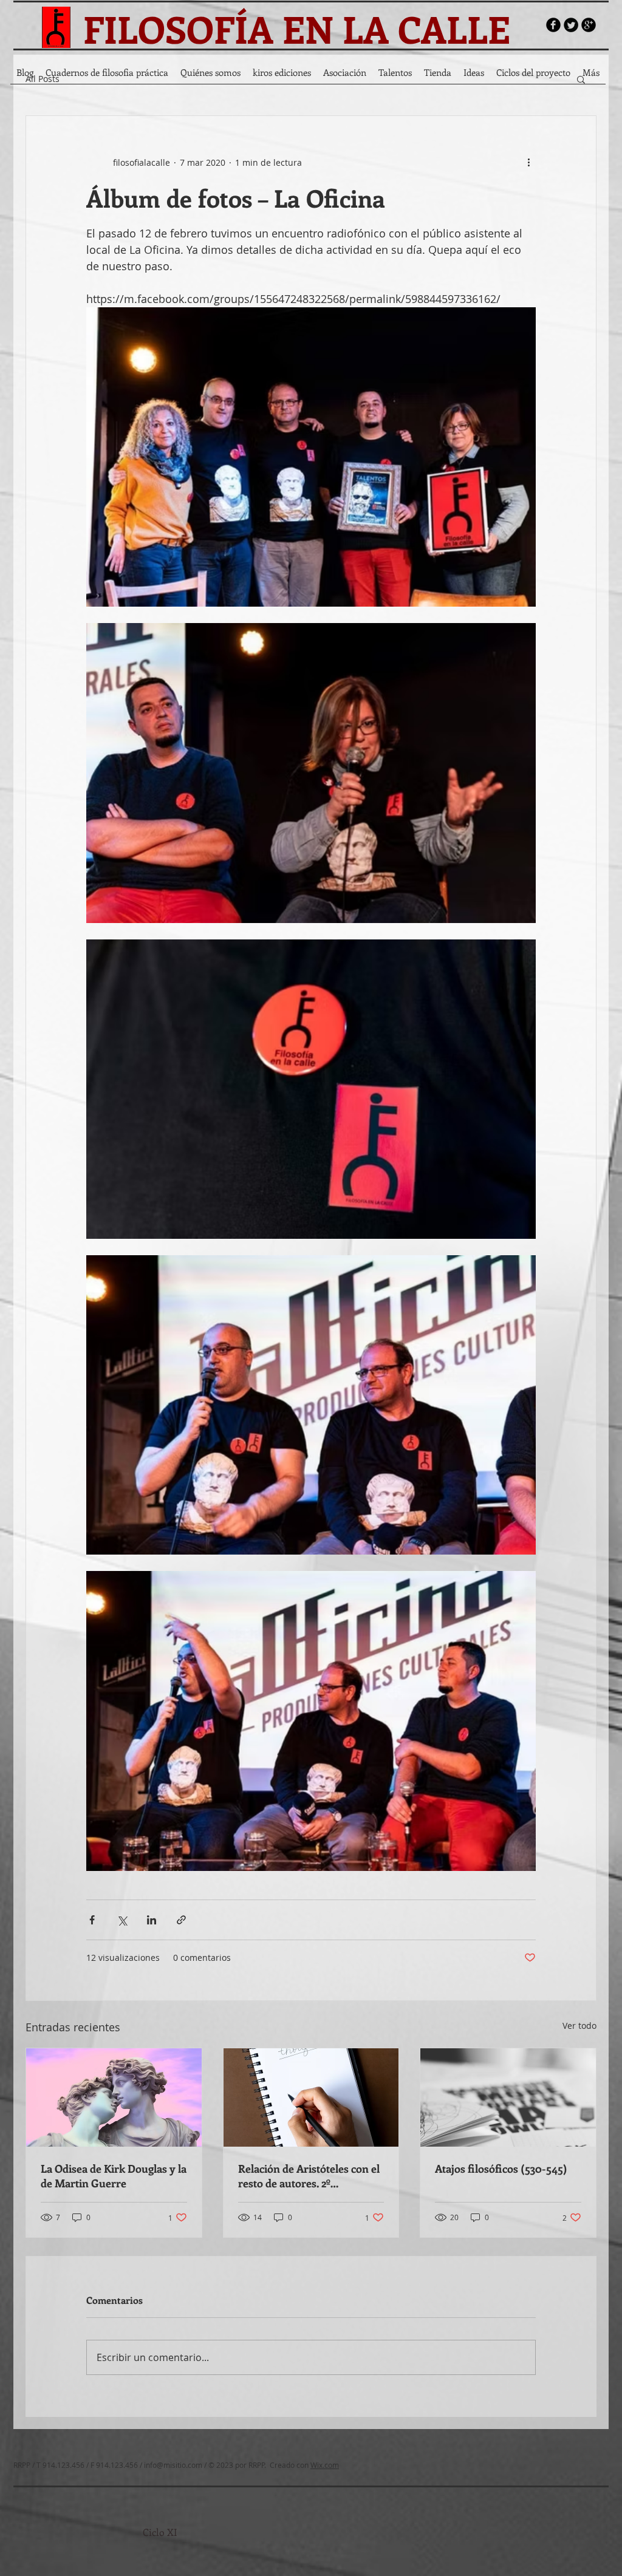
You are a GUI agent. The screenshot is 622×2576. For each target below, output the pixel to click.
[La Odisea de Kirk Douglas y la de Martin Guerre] (114, 2097)
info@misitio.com (173, 2465)
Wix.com (325, 2465)
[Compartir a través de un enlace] (181, 1920)
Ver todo (579, 2026)
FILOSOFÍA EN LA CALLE (297, 29)
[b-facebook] (553, 25)
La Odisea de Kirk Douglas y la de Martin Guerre (114, 2176)
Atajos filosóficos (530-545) (501, 2169)
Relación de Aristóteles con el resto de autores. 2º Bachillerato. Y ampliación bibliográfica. (309, 2176)
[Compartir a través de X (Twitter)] (122, 1920)
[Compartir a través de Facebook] (92, 1920)
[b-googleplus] (589, 25)
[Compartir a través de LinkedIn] (152, 1920)
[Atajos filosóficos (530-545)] (508, 2097)
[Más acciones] (528, 162)
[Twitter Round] (571, 25)
